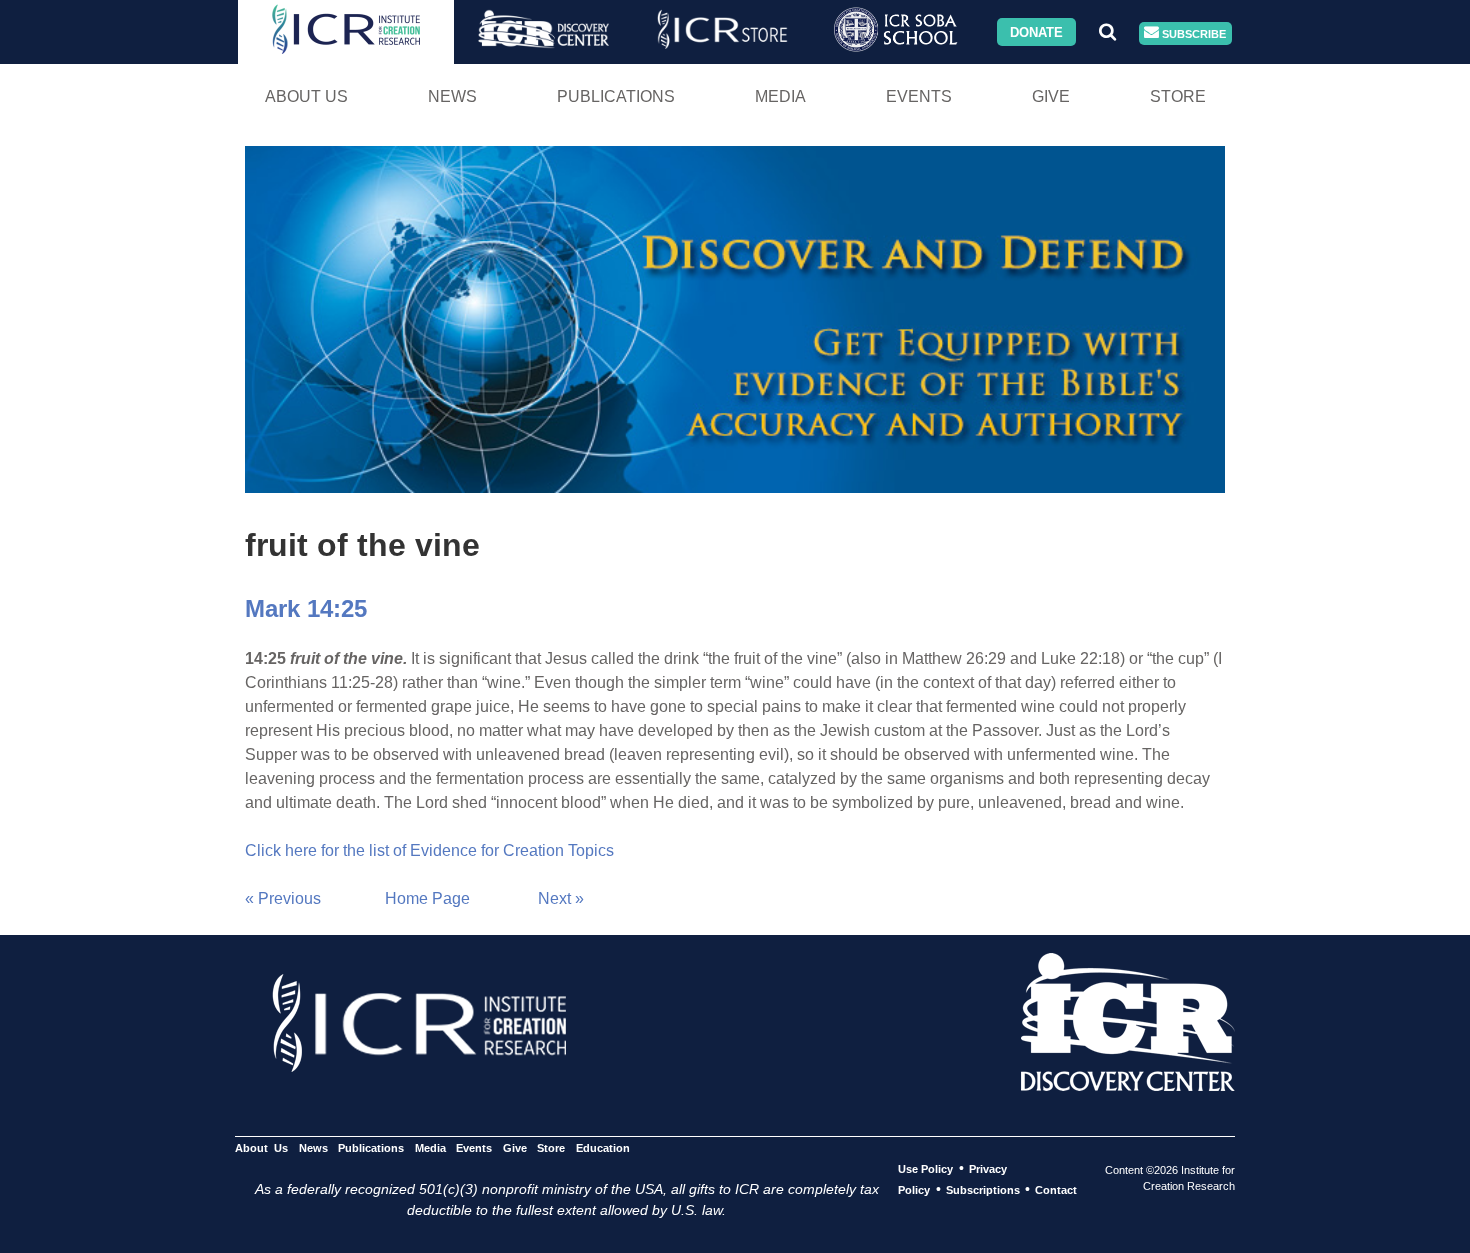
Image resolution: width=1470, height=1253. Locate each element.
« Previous (283, 898)
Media (780, 96)
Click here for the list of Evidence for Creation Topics (429, 850)
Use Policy (925, 1169)
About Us (306, 96)
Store (1178, 96)
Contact (1056, 1190)
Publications (616, 96)
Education (602, 1148)
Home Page (427, 898)
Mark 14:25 (306, 608)
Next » (561, 898)
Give (1051, 96)
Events (919, 96)
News (452, 96)
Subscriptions (983, 1190)
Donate (1036, 31)
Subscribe (1192, 33)
